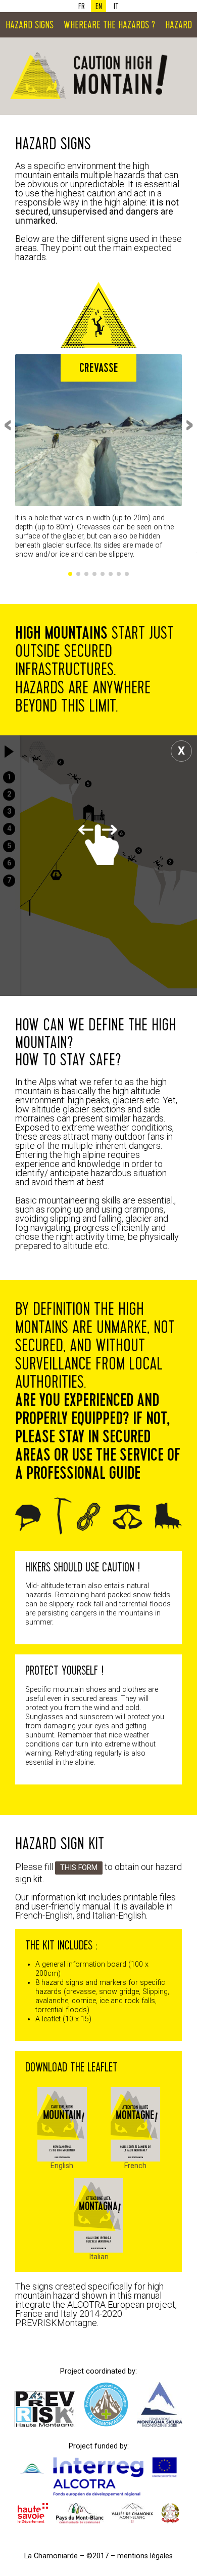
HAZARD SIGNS (30, 25)
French (135, 2166)
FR (82, 6)
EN (99, 6)
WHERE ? (109, 25)
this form (79, 1868)
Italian (99, 2257)
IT (116, 6)
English (62, 2166)
